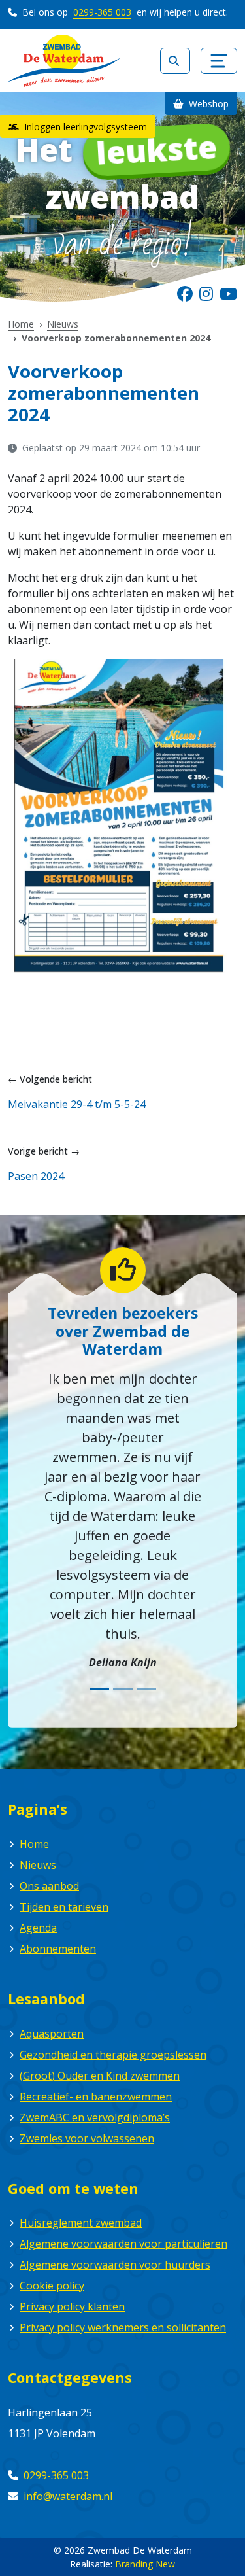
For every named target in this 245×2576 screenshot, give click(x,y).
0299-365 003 (102, 12)
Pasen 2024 (36, 1176)
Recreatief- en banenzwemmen (96, 2097)
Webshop (207, 104)
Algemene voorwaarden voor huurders (115, 2265)
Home (21, 324)
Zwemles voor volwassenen (87, 2138)
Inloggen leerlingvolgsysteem (84, 127)
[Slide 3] (146, 1689)
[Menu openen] (219, 61)
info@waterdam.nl (68, 2496)
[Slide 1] (99, 1689)
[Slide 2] (123, 1689)
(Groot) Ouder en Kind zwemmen (100, 2076)
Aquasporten (52, 2034)
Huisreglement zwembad (81, 2223)
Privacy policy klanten (72, 2306)
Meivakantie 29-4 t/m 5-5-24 (77, 1104)
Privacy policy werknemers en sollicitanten (123, 2327)
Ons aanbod (49, 1886)
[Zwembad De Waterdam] (64, 61)
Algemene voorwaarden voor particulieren (123, 2244)
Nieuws (63, 324)
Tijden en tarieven (64, 1907)
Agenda (38, 1928)
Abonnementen (58, 1949)
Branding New (145, 2564)
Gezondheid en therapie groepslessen (113, 2055)
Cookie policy (52, 2286)
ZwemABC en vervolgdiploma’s (95, 2117)
